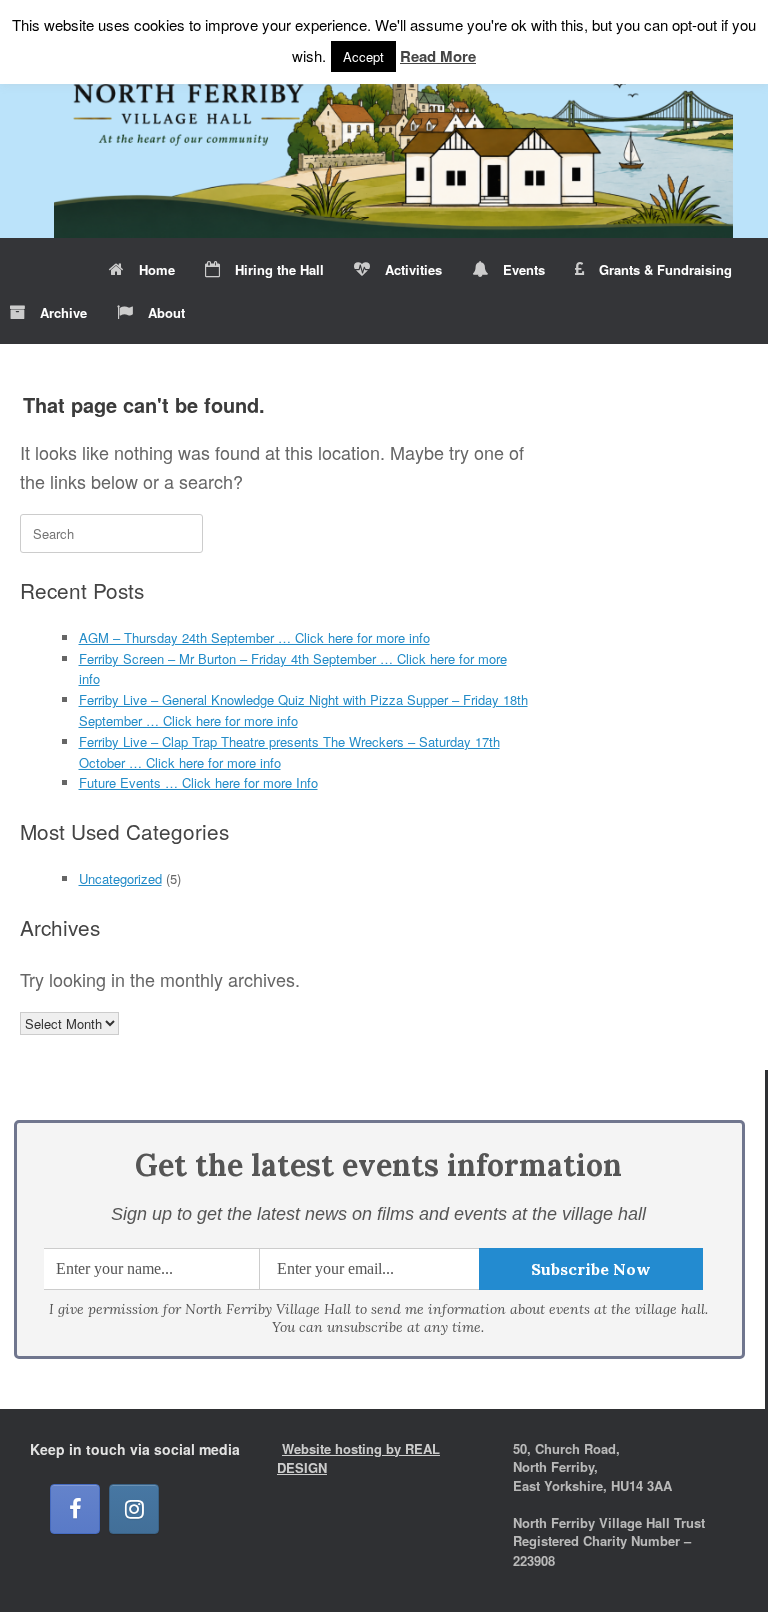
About (166, 312)
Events (524, 269)
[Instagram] (134, 1509)
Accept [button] (363, 56)
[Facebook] (75, 1509)
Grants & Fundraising (665, 269)
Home (157, 269)
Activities (413, 269)
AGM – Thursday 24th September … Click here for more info (254, 637)
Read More (438, 56)
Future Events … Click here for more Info (198, 782)
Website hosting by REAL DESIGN (358, 1458)
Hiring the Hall (279, 269)
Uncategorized (120, 878)
